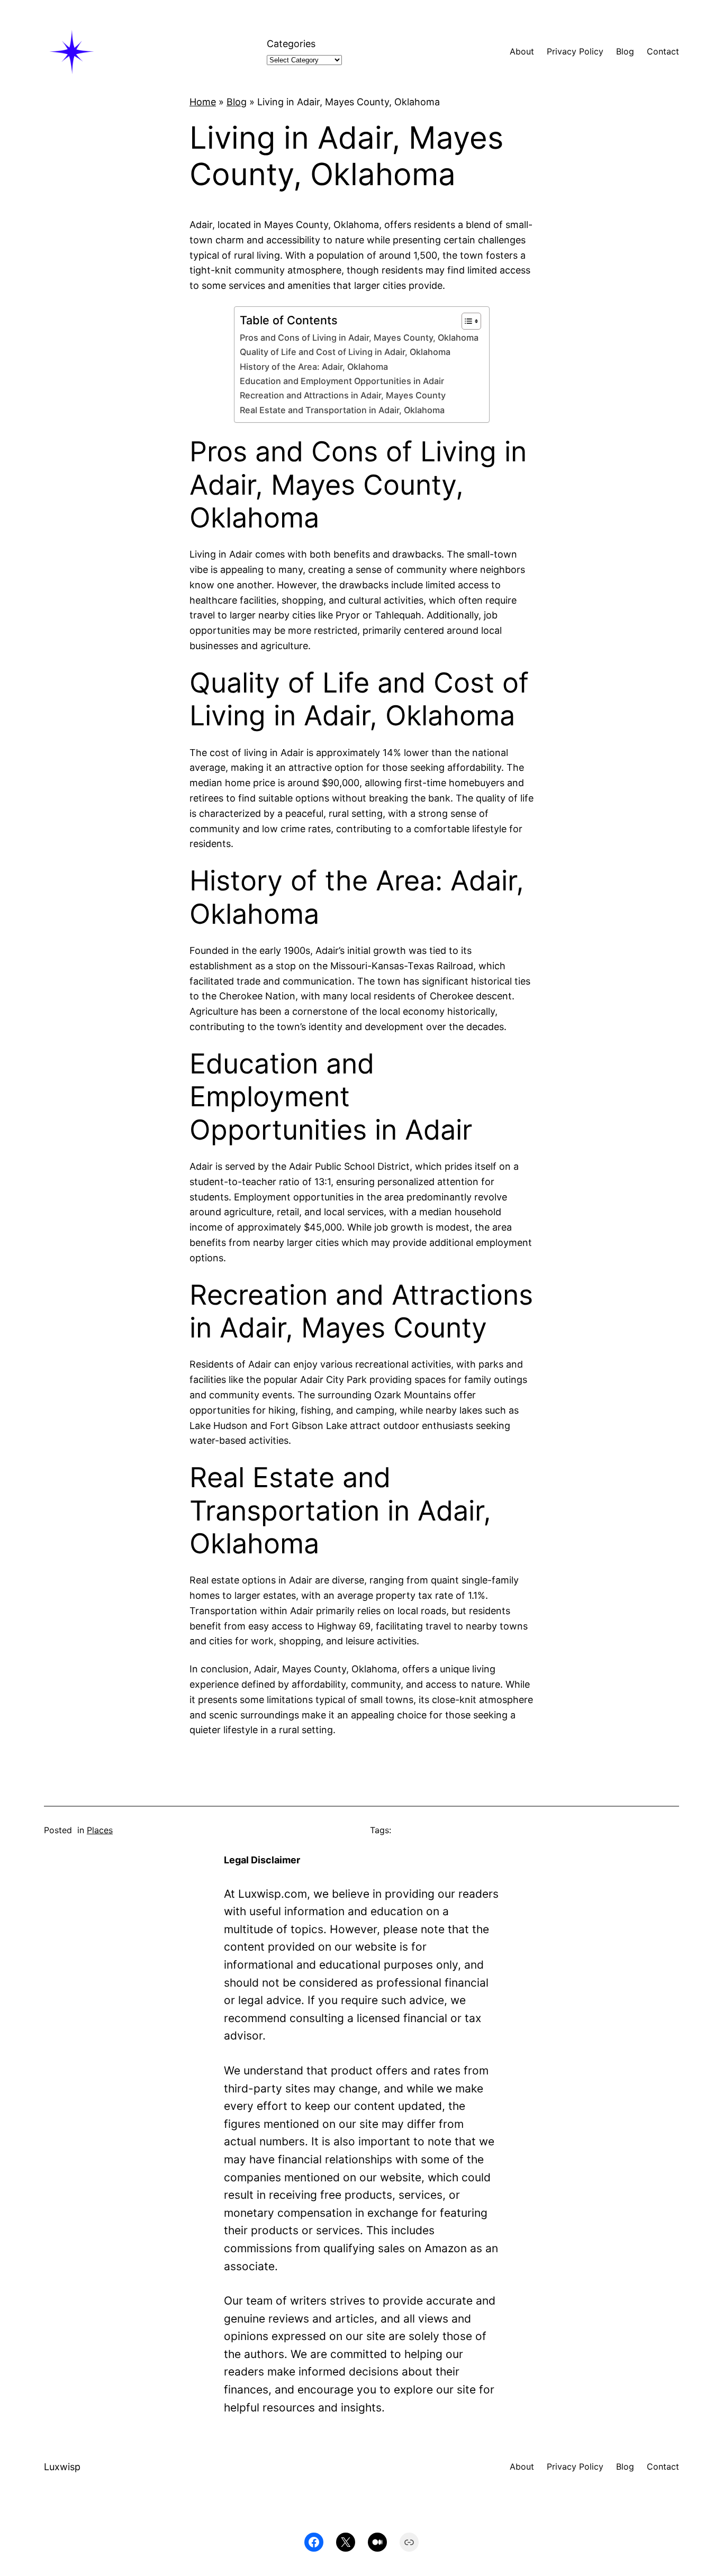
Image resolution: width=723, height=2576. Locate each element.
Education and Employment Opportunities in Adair (342, 381)
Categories (291, 44)
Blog (237, 102)
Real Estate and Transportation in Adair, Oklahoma (342, 410)
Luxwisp (62, 2467)
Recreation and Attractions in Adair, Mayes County (343, 395)
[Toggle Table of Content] (466, 321)
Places (100, 1830)
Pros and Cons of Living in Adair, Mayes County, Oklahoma (359, 338)
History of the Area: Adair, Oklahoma (314, 367)
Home (203, 102)
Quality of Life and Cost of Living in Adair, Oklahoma (345, 352)
